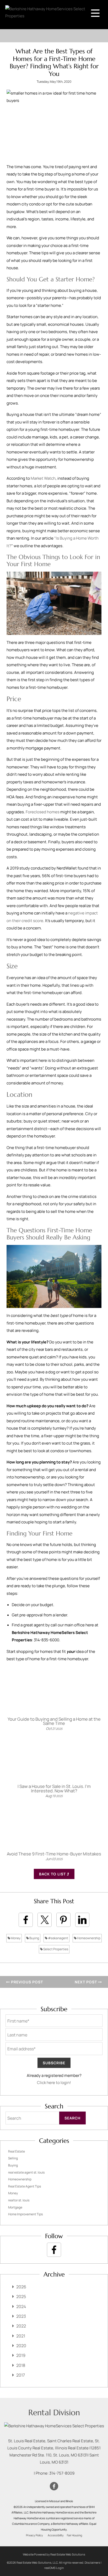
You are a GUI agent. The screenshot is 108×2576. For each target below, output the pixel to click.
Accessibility (56, 2535)
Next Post (86, 1982)
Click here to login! (54, 2083)
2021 (21, 2336)
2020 (21, 2346)
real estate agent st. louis (26, 2172)
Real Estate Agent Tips (25, 2186)
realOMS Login (54, 2568)
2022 (21, 2326)
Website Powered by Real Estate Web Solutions (54, 2554)
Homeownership (88, 1938)
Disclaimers (92, 2562)
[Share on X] (45, 1920)
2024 (21, 2306)
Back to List (53, 1874)
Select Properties (55, 1949)
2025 (21, 2296)
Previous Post (26, 1982)
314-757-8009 (62, 2473)
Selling (13, 2158)
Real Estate (17, 2151)
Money (15, 1938)
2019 (21, 2355)
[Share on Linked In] (82, 1920)
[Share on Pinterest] (63, 1920)
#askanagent (58, 1938)
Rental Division (54, 2412)
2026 (21, 2287)
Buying (34, 1938)
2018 (21, 2365)
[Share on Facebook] (26, 1920)
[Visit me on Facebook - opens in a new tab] (54, 2250)
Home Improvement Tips (25, 2214)
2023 (21, 2316)
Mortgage (15, 2207)
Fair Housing (74, 2535)
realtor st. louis (19, 2200)
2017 (21, 2375)
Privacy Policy (34, 2535)
